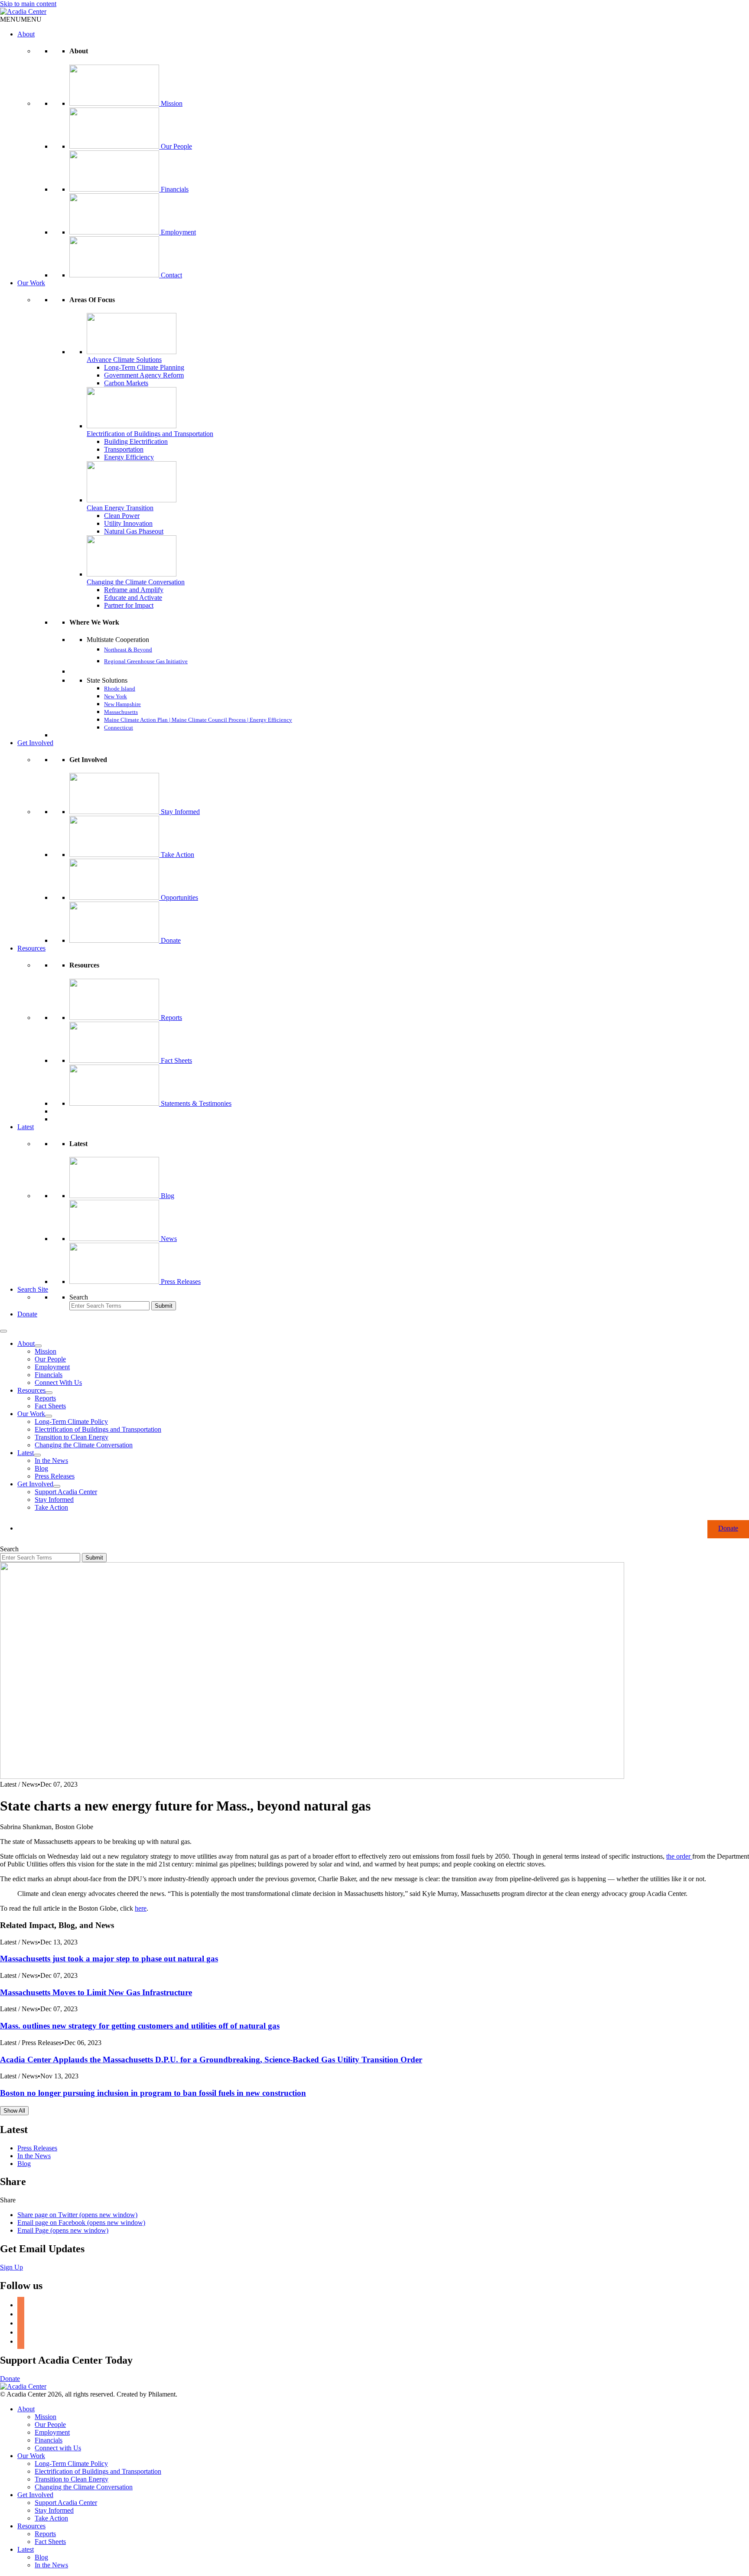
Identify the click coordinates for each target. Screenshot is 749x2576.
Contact (171, 275)
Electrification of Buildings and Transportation (150, 434)
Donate (171, 940)
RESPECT (81, 672)
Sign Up (11, 2267)
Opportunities (179, 897)
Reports (171, 1018)
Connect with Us (58, 2448)
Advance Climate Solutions (124, 360)
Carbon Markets (126, 383)
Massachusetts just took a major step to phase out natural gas (109, 1959)
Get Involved (35, 743)
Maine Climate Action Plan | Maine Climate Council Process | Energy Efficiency (198, 720)
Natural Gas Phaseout (134, 531)
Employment (178, 232)
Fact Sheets (176, 1060)
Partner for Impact (129, 605)
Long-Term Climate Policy (71, 1422)
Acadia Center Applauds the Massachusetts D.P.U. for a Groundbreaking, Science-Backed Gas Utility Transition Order (211, 2060)
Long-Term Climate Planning (144, 367)
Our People (176, 146)
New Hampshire (122, 704)
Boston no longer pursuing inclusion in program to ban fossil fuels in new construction (153, 2093)
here (141, 1908)
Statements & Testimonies (196, 1103)
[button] (21, 19)
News (169, 1239)
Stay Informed (180, 812)
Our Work (31, 283)
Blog (168, 1196)
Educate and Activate (133, 598)
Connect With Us (58, 1382)
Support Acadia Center (66, 1492)
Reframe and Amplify (134, 590)
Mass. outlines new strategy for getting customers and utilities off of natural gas (140, 2026)
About (26, 34)
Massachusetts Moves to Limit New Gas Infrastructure (96, 1992)
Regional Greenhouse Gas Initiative (146, 661)
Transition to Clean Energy (72, 1437)
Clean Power (122, 516)
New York (116, 696)
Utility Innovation (128, 523)
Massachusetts (121, 712)
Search (79, 1297)
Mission (172, 103)
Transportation (124, 449)
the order (679, 1856)
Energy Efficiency (129, 457)
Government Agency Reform (144, 375)
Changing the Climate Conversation (136, 582)
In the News (51, 1461)
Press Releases (181, 1281)
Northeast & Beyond (128, 650)
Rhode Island (120, 689)
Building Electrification (136, 441)
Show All (14, 2111)
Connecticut (119, 728)
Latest (26, 1127)
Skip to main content (28, 4)
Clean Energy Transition (120, 508)
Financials (175, 189)
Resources (31, 948)
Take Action (177, 855)
